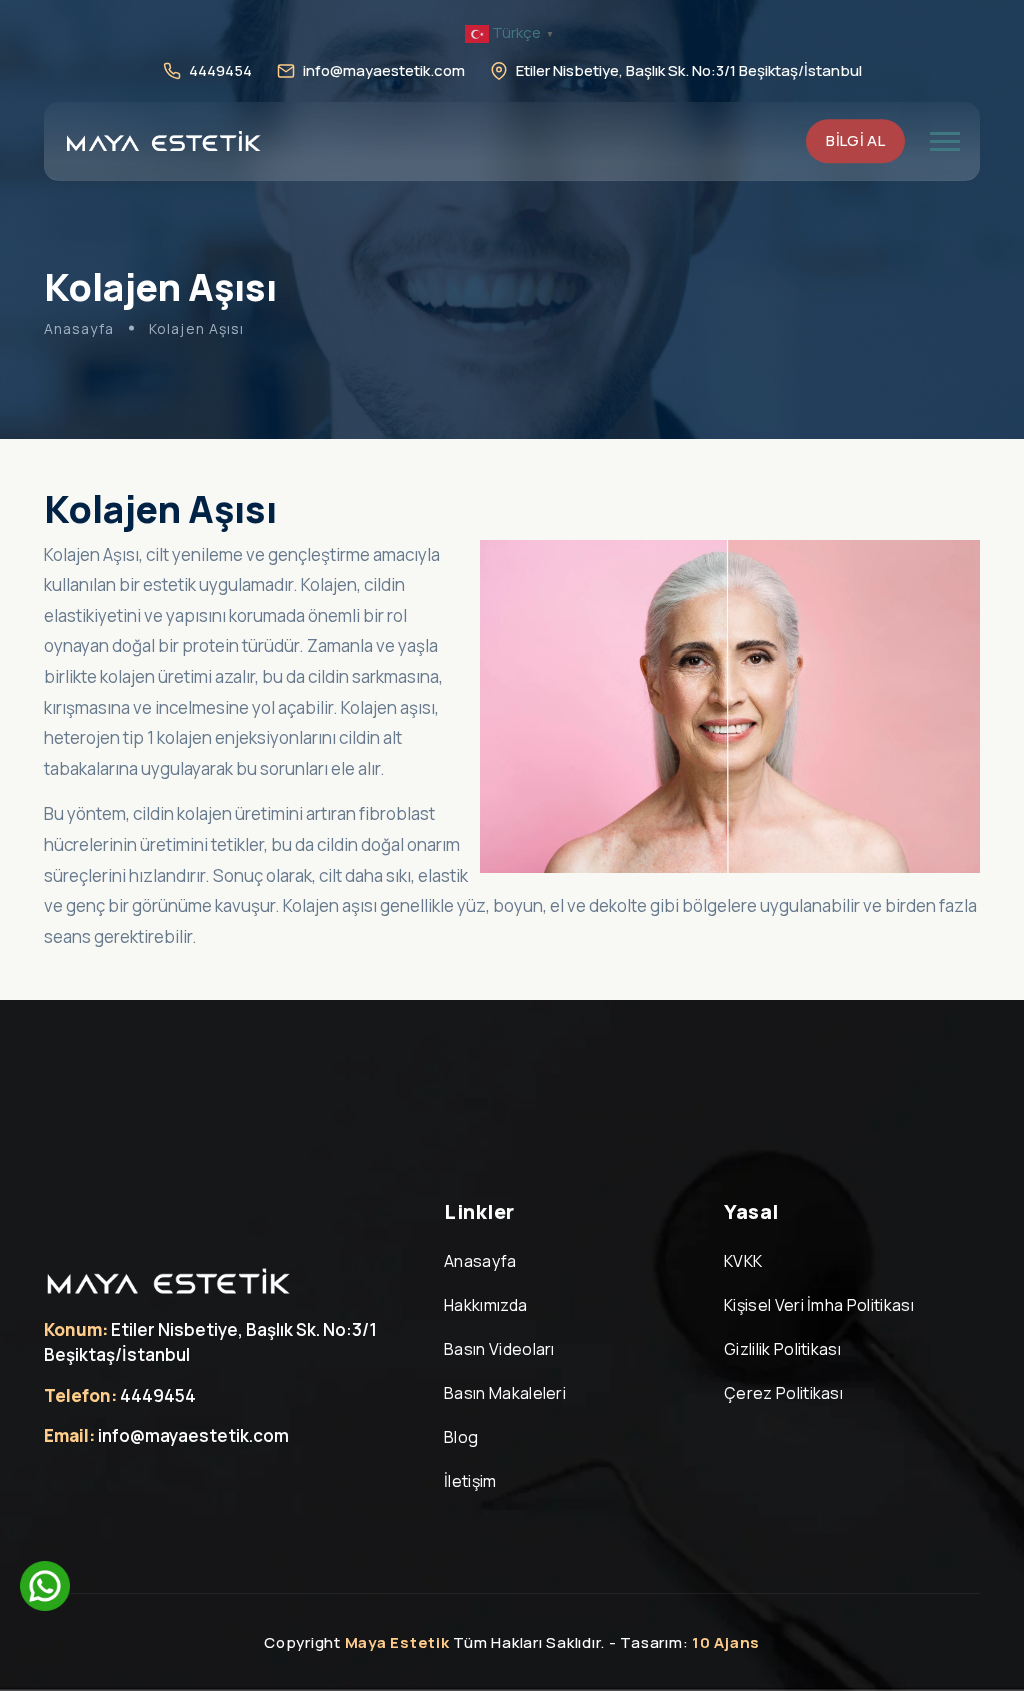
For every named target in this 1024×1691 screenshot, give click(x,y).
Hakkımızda (485, 1305)
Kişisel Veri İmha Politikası (819, 1305)
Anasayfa (79, 328)
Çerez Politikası (783, 1393)
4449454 (220, 70)
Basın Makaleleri (505, 1393)
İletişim (470, 1481)
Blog (461, 1437)
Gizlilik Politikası (782, 1349)
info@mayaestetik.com (384, 70)
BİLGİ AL (855, 140)
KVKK (743, 1261)
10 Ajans (726, 1642)
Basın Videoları (499, 1349)
